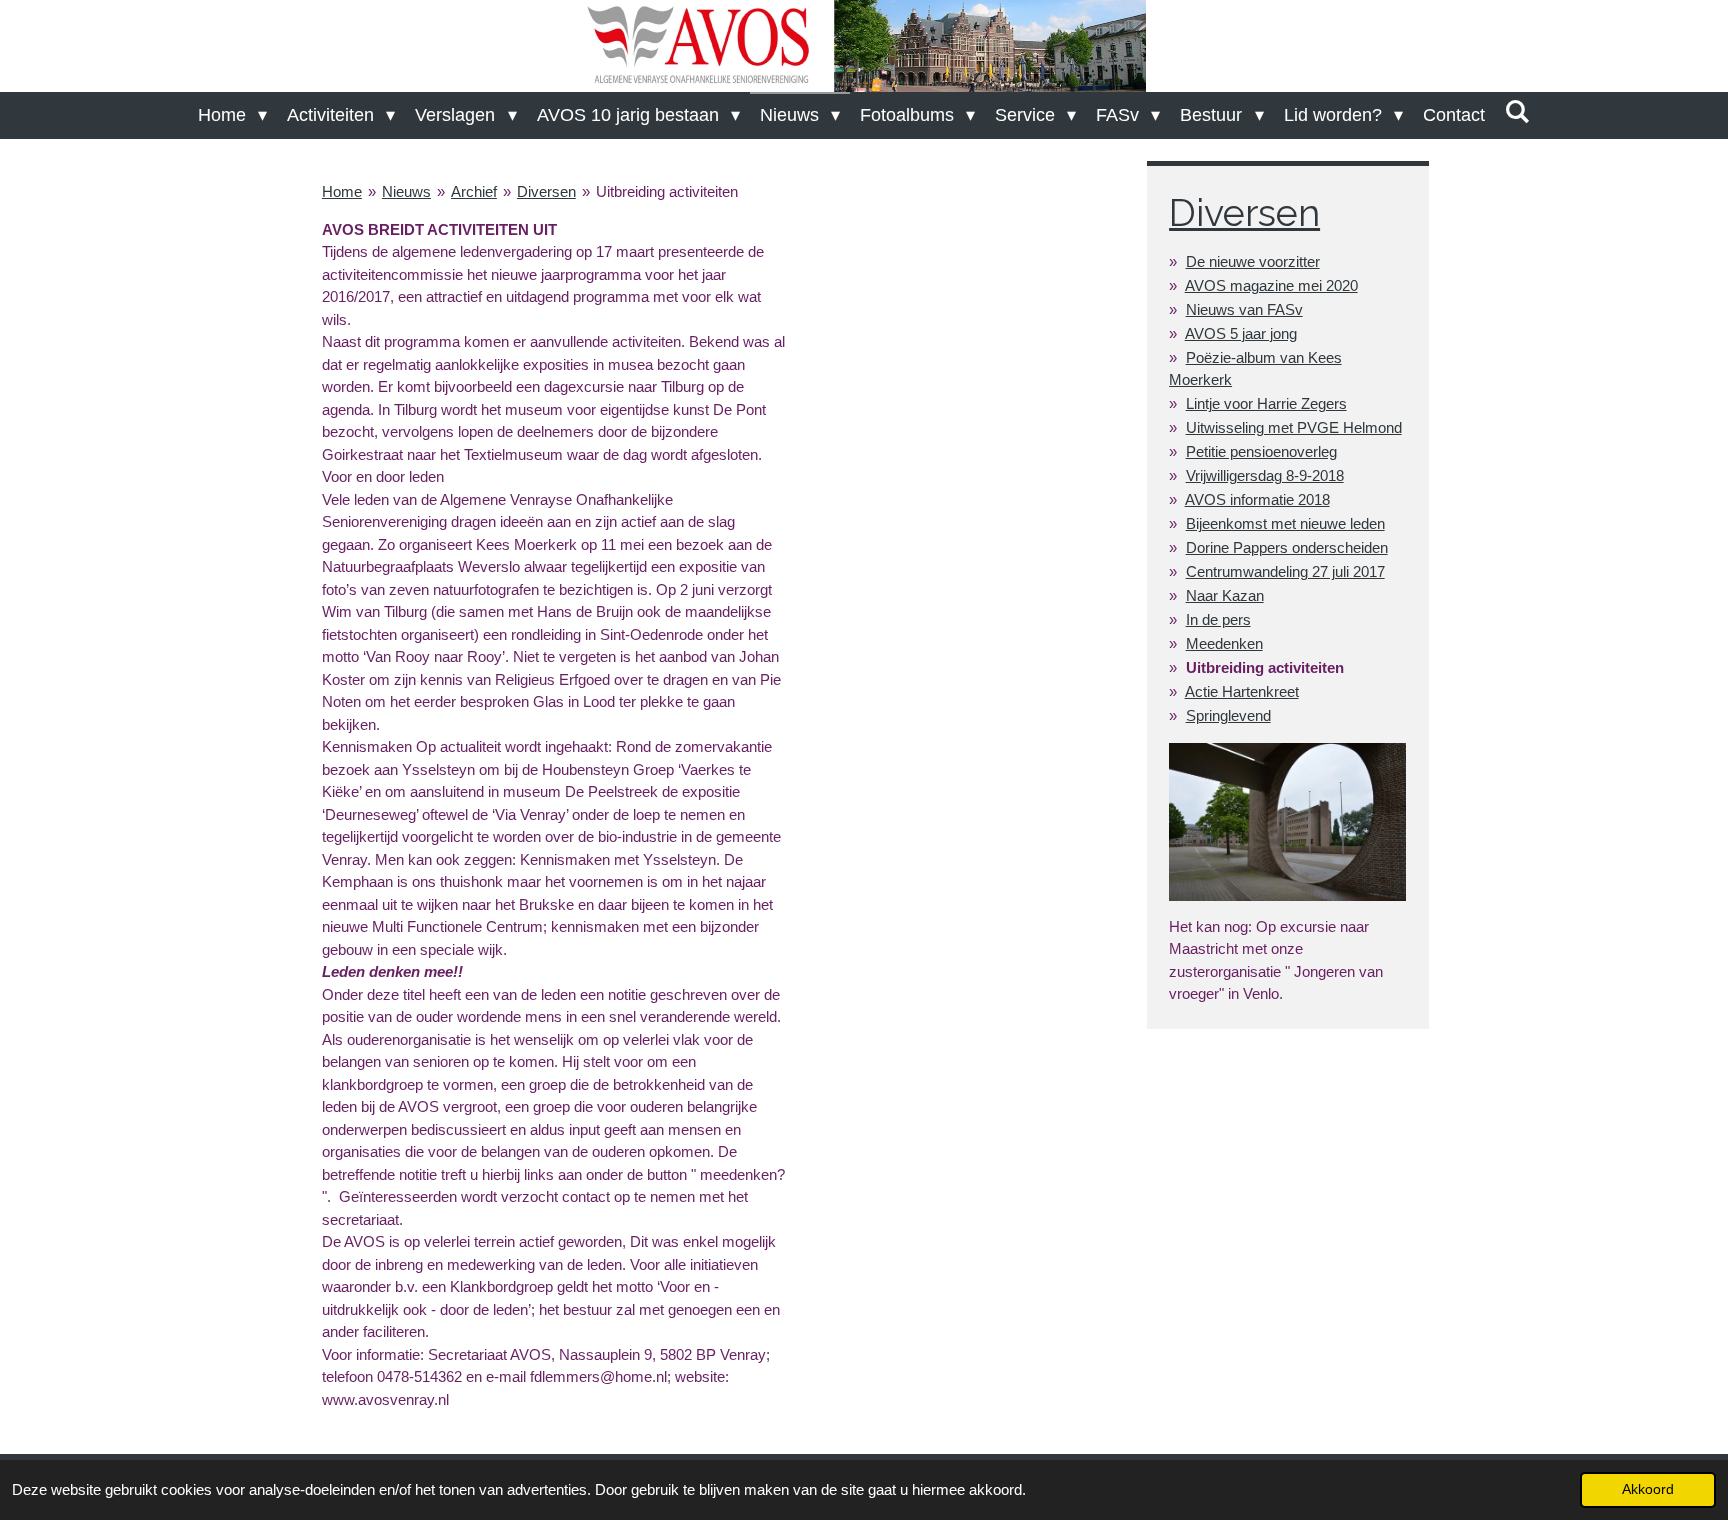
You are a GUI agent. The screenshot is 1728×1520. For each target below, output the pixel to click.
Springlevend (1228, 715)
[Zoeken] (1517, 112)
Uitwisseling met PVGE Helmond (1294, 427)
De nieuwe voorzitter (1253, 261)
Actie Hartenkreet (1242, 691)
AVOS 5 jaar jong (1241, 333)
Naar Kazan (1225, 595)
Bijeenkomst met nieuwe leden (1285, 523)
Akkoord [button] (1648, 1489)
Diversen (546, 191)
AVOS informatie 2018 (1257, 499)
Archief (474, 191)
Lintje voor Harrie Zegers (1266, 403)
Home (342, 191)
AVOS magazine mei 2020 (1271, 285)
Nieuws (406, 191)
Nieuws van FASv (1244, 309)
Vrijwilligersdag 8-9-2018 (1265, 475)
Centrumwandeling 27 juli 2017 (1285, 571)
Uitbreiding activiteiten (667, 191)
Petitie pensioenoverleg (1261, 451)
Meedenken (1224, 643)
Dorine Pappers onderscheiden (1287, 547)
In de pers (1218, 619)
